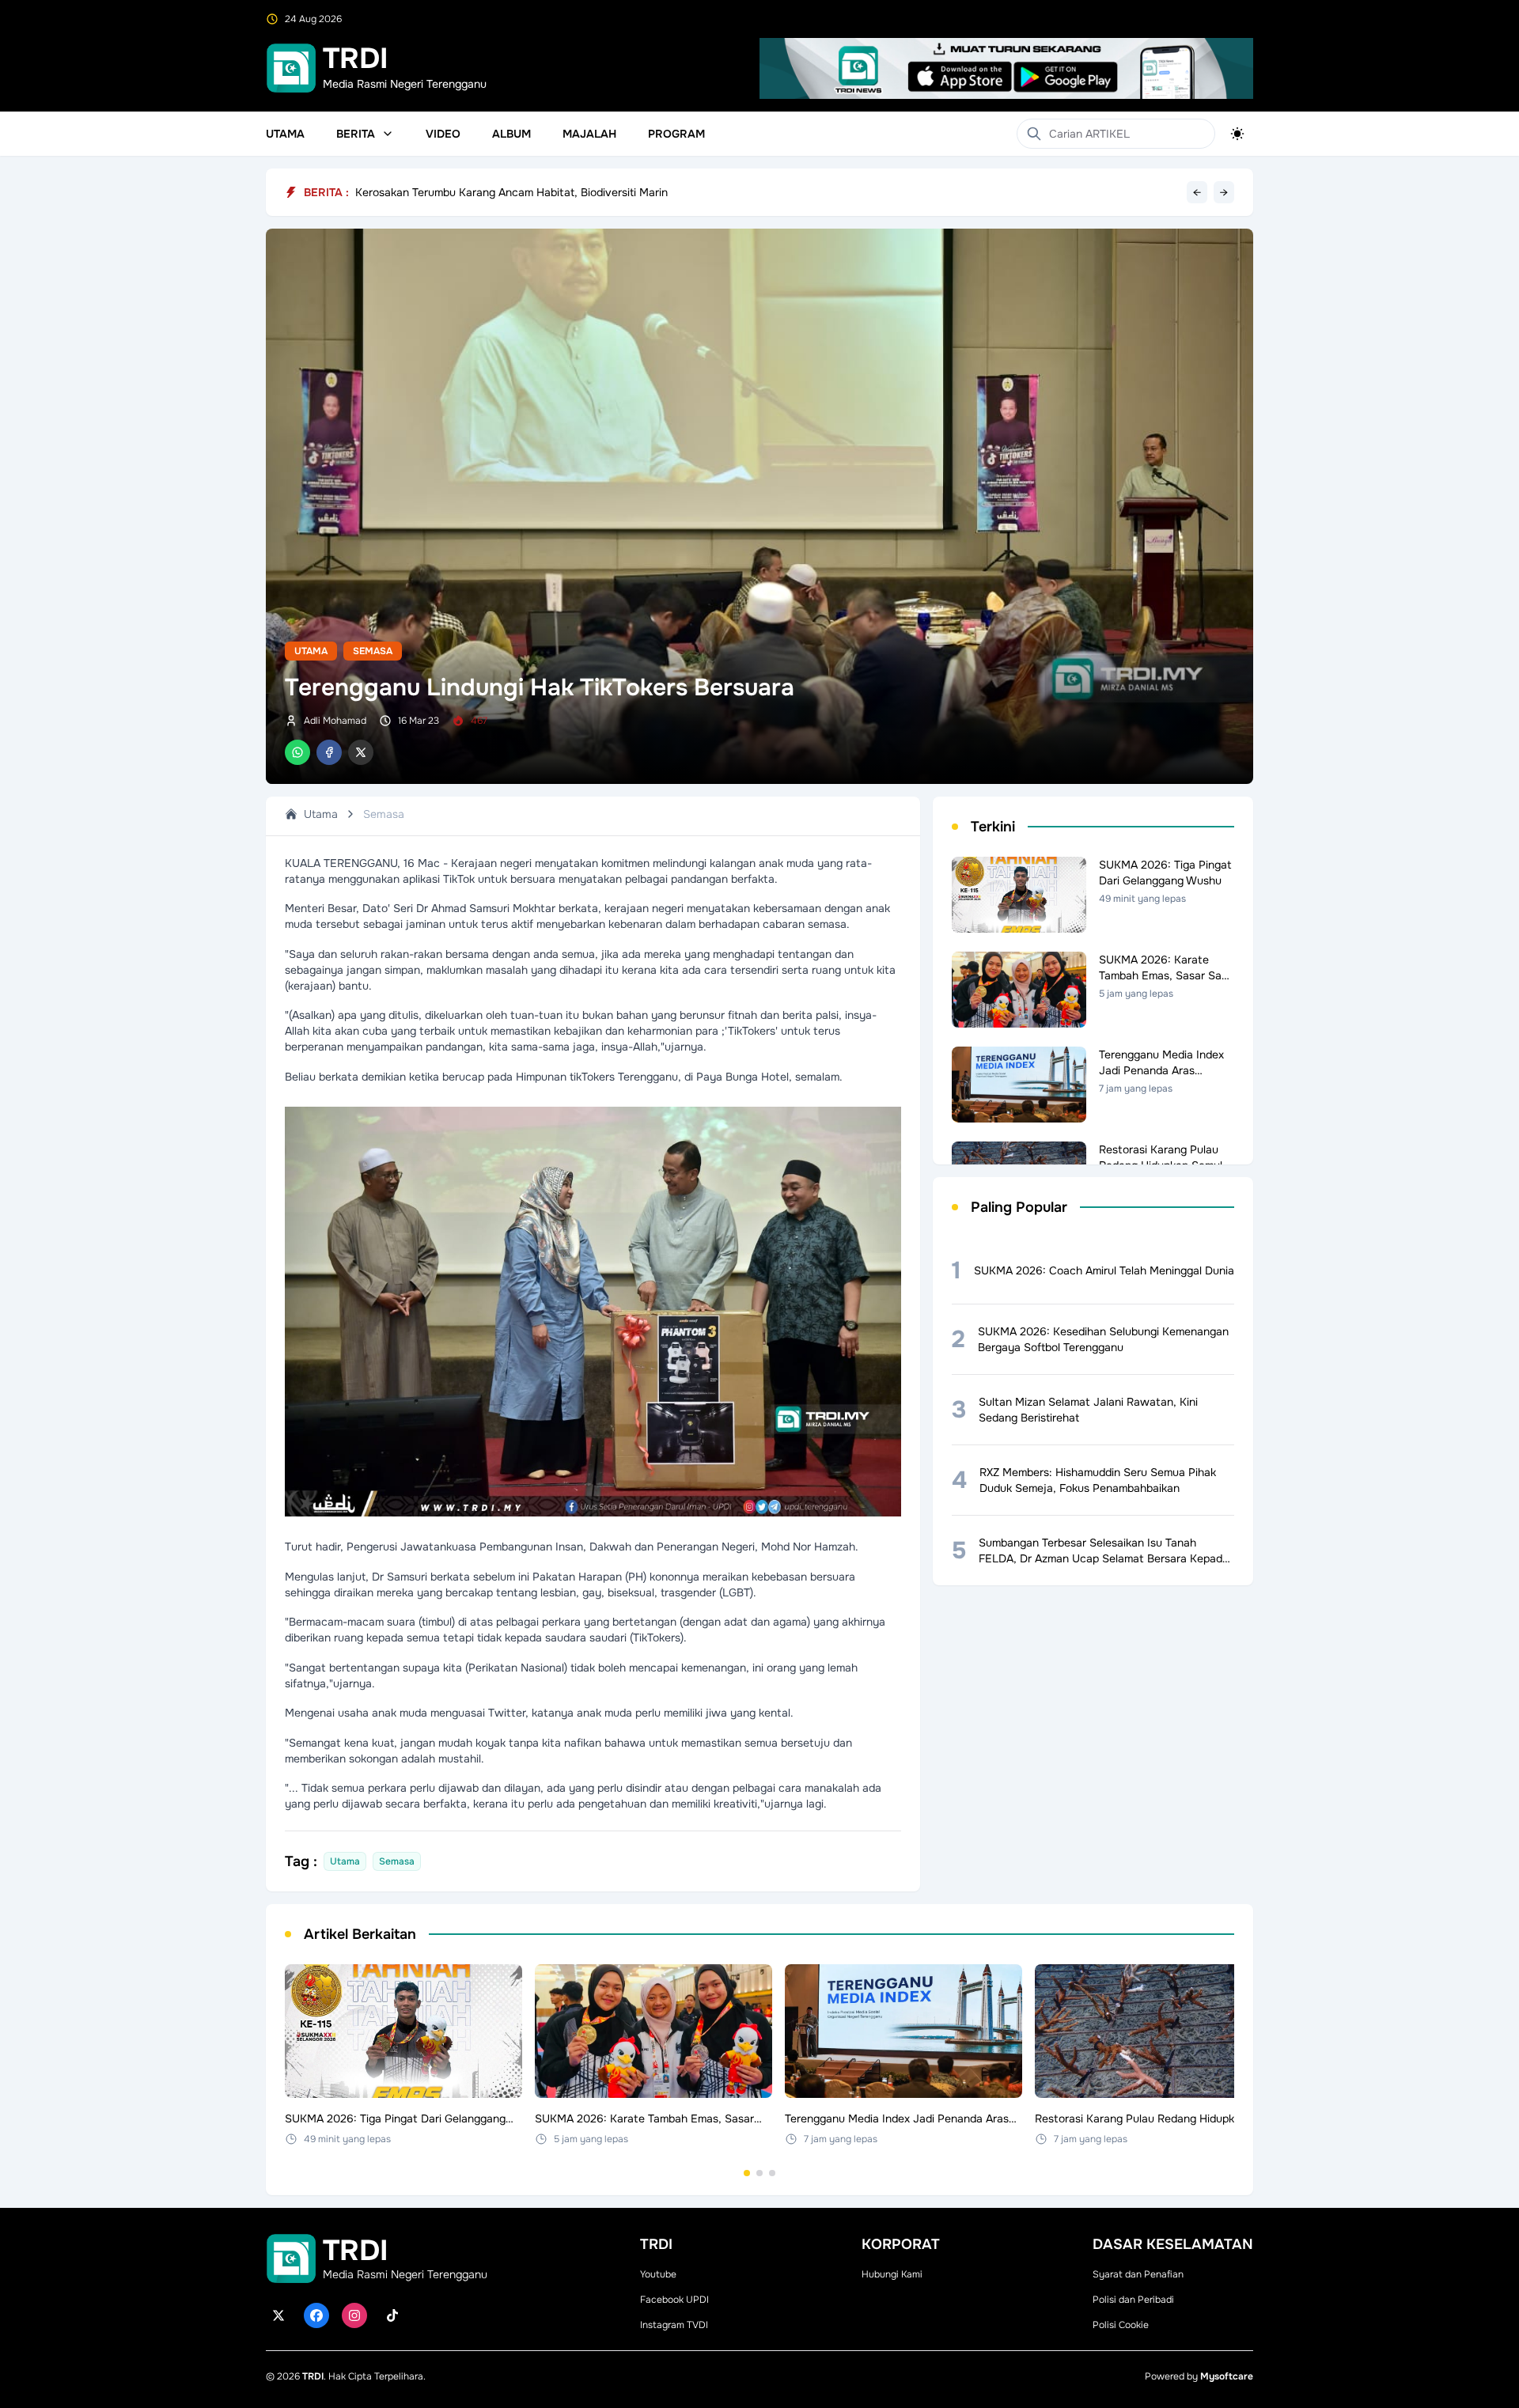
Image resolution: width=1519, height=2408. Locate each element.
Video (443, 134)
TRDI (313, 2376)
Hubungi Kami (892, 2274)
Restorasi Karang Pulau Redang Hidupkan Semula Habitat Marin (518, 192)
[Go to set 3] (772, 2173)
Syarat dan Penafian (1138, 2274)
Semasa (373, 651)
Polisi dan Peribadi (1133, 2300)
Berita (356, 134)
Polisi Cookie (1121, 2325)
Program (676, 134)
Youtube (658, 2274)
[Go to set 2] (759, 2173)
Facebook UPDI (674, 2300)
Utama (285, 134)
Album (511, 134)
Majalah (589, 134)
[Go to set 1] (747, 2173)
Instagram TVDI (674, 2325)
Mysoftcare (1227, 2376)
